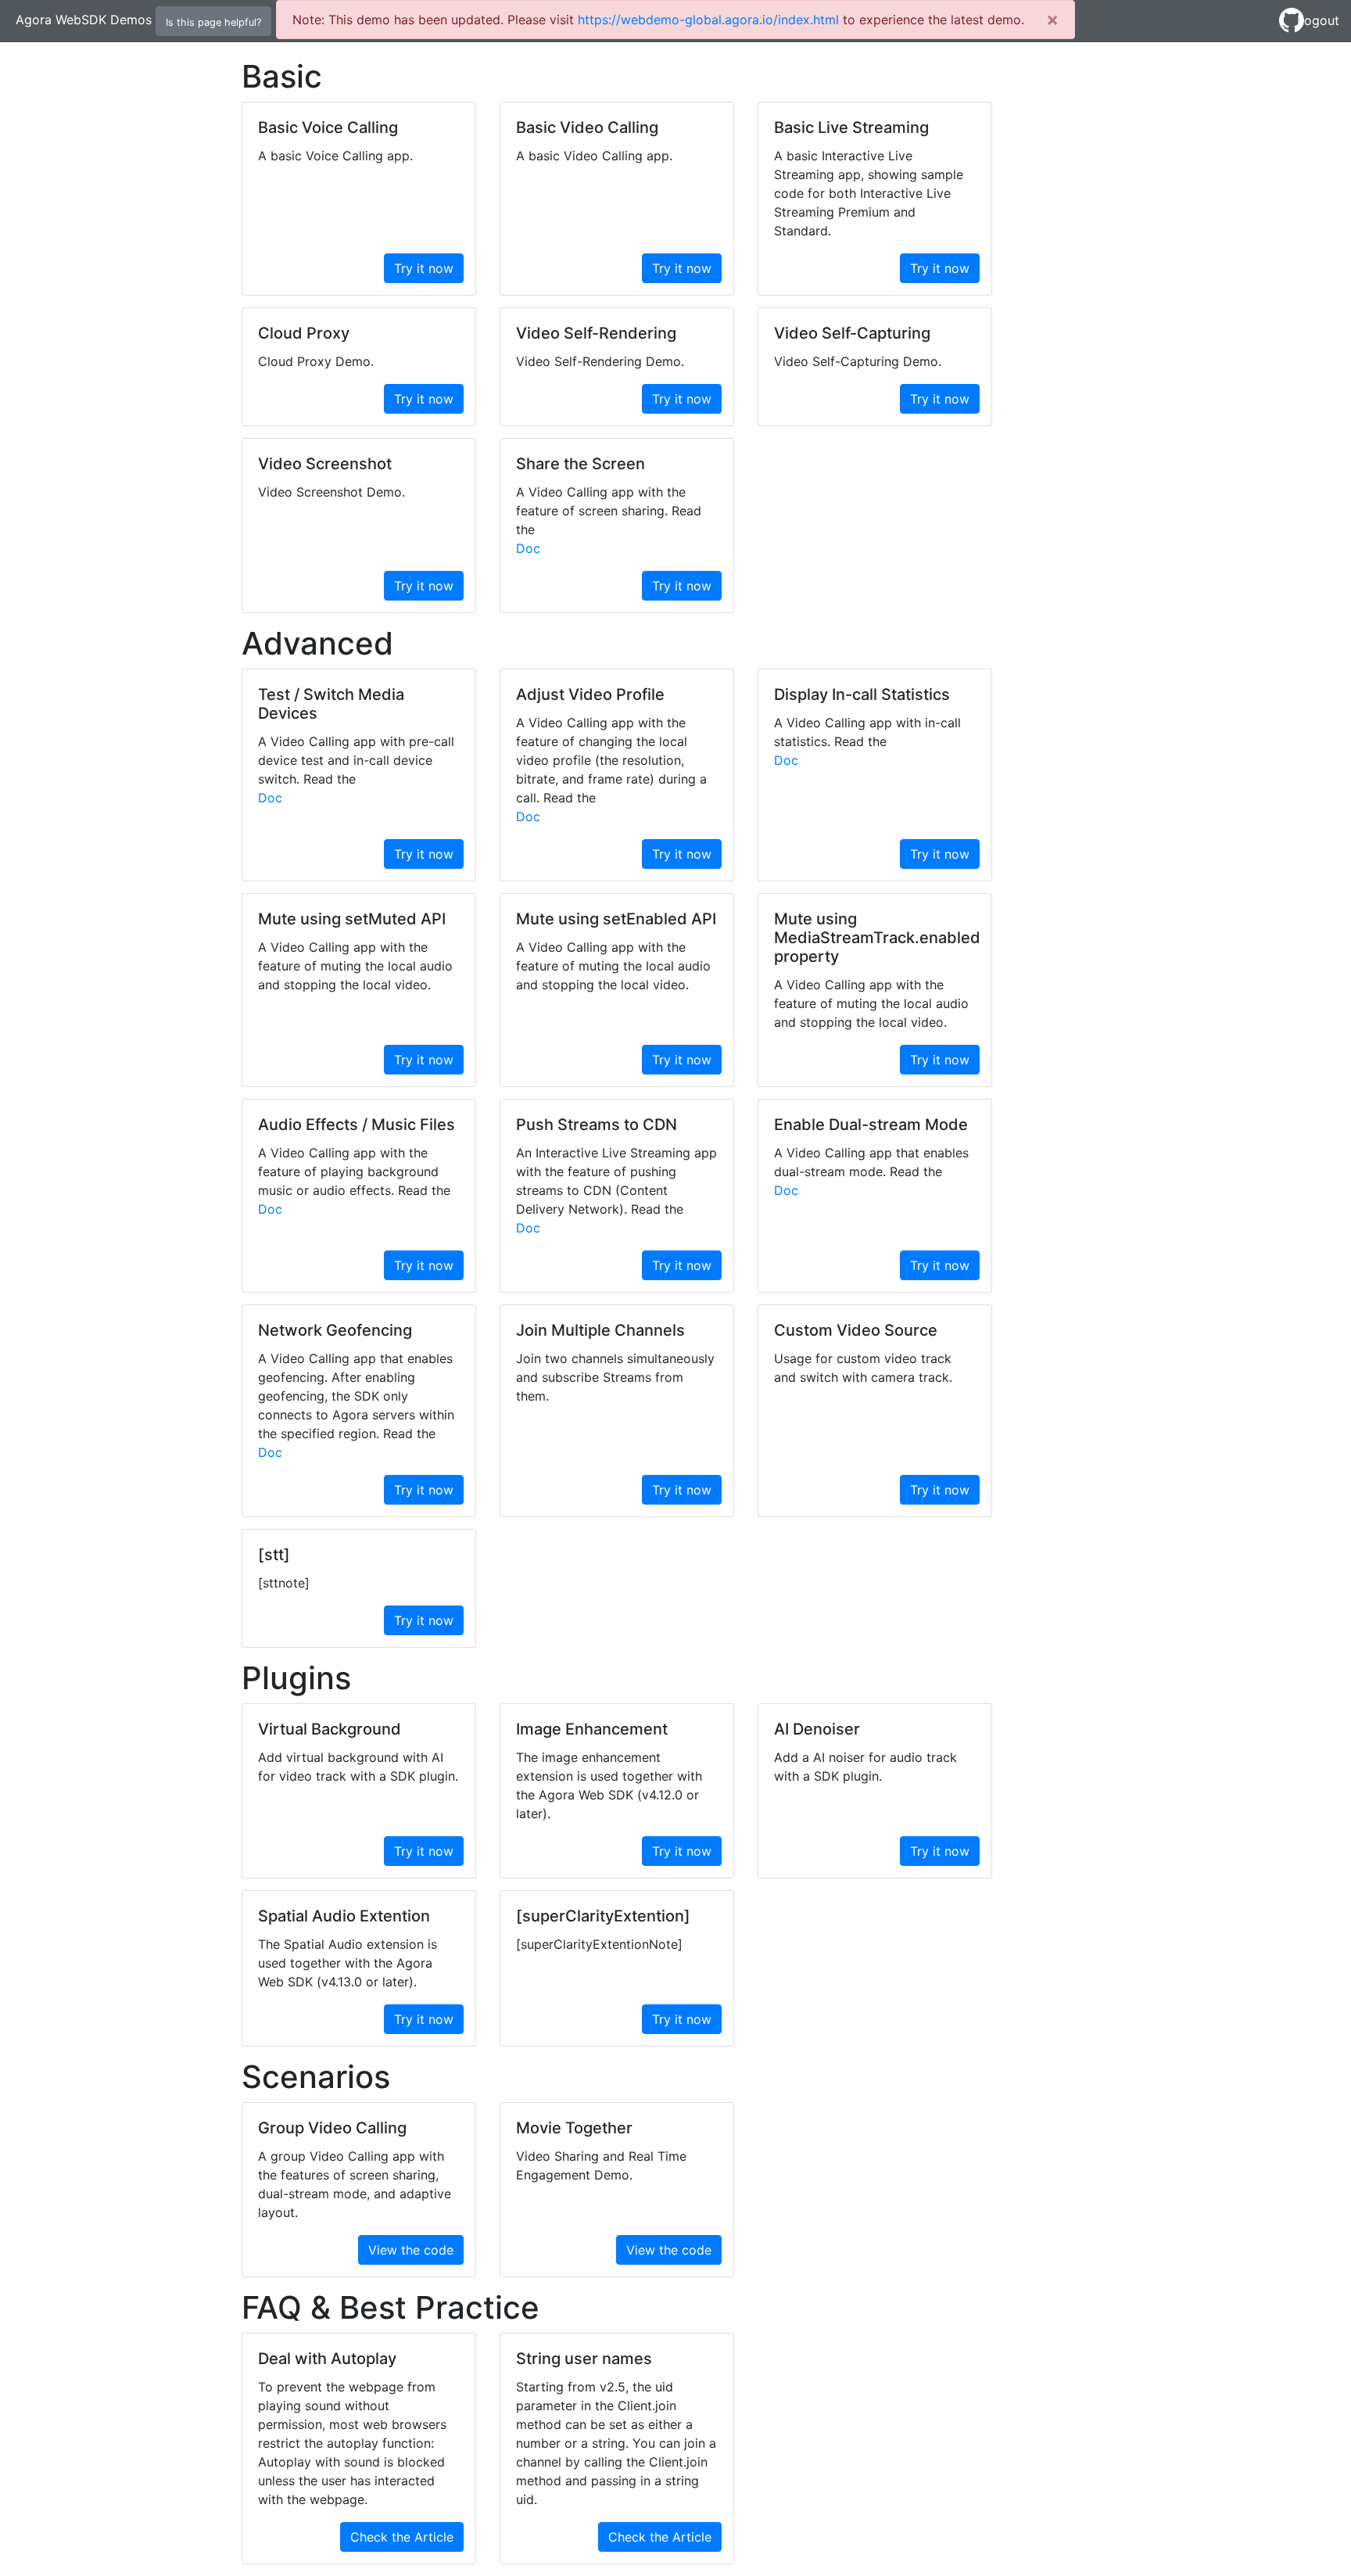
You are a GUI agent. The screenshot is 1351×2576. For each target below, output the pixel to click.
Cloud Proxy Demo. (316, 361)
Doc (528, 548)
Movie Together (574, 2128)
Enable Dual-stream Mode (871, 1125)
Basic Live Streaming (851, 127)
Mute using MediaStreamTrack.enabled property (877, 938)
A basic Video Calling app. (594, 156)
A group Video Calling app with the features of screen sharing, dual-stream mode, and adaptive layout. (355, 2184)
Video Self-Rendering (596, 333)
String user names (584, 2359)
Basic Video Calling (587, 127)
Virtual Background (330, 1729)
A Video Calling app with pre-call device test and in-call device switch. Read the (356, 760)
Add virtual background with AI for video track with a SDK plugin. (358, 1767)
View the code (411, 2250)
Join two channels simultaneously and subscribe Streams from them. (615, 1377)
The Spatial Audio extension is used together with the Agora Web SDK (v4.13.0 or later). (348, 1963)
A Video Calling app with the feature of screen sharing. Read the (609, 511)
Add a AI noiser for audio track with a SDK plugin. (865, 1767)
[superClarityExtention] (603, 1916)
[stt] (274, 1555)
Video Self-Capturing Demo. (858, 361)
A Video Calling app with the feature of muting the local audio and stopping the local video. (355, 966)
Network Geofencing (335, 1330)
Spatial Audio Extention (344, 1916)
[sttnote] (284, 1583)
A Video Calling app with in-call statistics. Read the (867, 732)
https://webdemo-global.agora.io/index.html (708, 20)
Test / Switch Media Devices (331, 704)
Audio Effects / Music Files (357, 1125)
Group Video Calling (332, 2128)
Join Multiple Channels (600, 1330)
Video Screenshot (325, 464)
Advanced (317, 644)
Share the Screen (581, 464)
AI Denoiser (817, 1729)
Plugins (296, 1678)
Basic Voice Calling (328, 127)
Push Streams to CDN (597, 1125)
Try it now (424, 268)
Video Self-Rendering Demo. (600, 361)
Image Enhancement (592, 1729)
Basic (282, 77)
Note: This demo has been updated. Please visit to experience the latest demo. (658, 20)
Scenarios (316, 2077)
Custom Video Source (856, 1330)
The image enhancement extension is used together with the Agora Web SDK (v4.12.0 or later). (609, 1785)
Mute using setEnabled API (616, 919)
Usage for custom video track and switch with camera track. (863, 1368)
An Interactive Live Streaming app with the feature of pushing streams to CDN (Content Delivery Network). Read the (616, 1181)
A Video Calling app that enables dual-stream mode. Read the (871, 1162)
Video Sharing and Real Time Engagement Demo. (601, 2165)
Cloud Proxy (304, 333)
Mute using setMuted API (352, 919)
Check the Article (402, 2537)
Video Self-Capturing (852, 333)
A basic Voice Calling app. (335, 156)
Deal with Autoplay (327, 2359)
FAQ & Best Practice (391, 2308)
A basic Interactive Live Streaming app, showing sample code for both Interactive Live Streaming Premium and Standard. (869, 193)
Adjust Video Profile (590, 694)
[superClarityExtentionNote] (599, 1944)
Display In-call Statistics (862, 694)
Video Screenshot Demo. (331, 492)
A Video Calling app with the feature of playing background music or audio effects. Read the (354, 1171)
